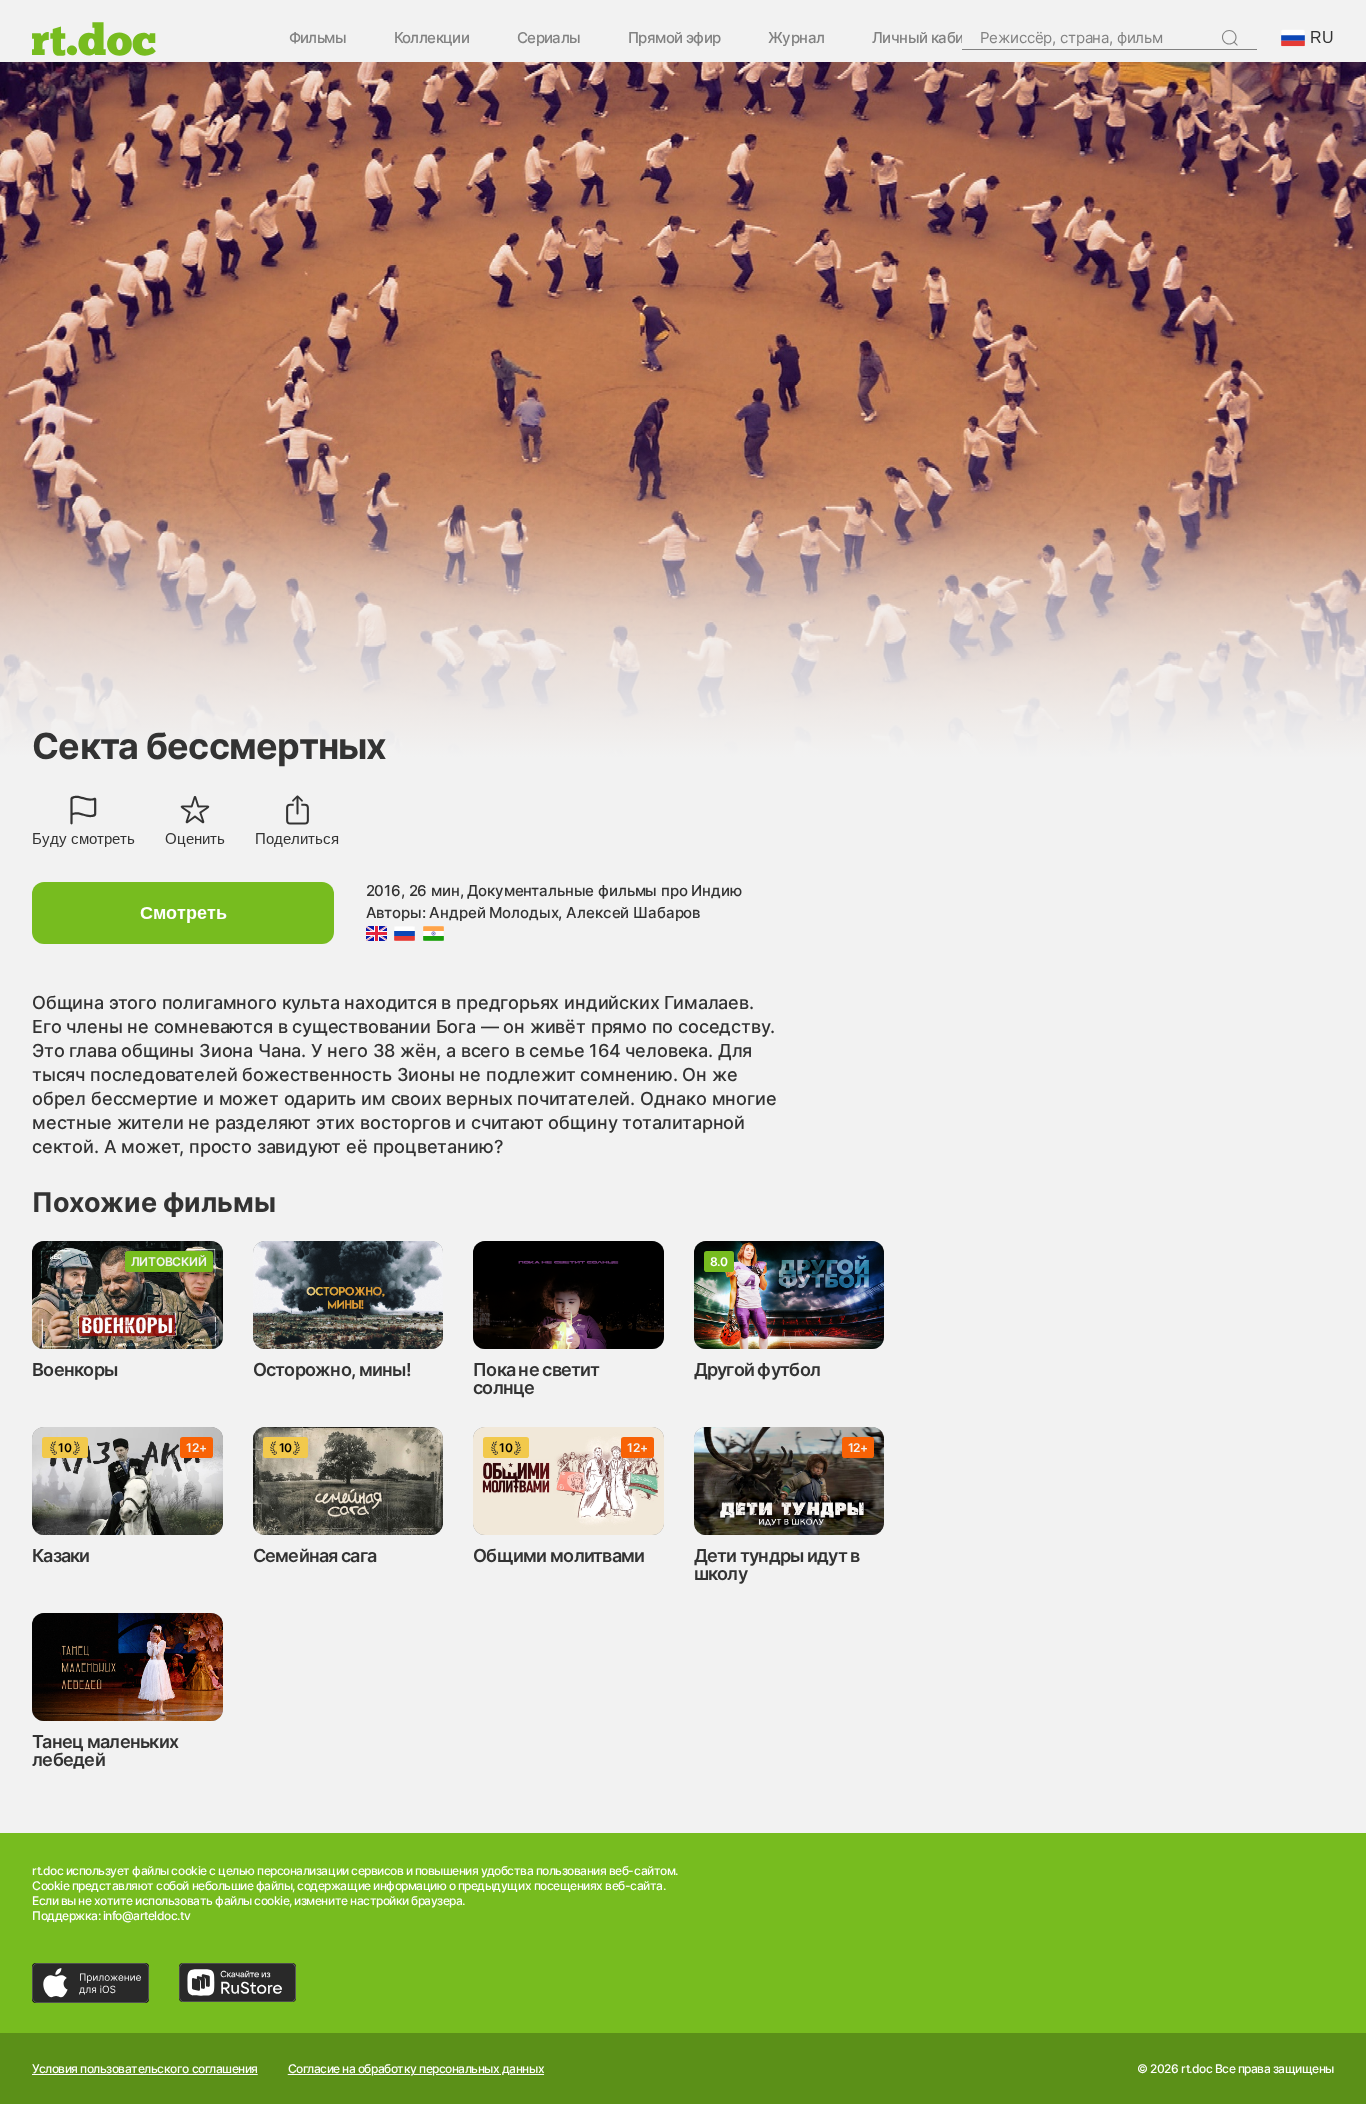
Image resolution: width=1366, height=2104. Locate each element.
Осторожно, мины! (332, 1369)
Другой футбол (757, 1369)
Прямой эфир (674, 38)
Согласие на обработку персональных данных (416, 2069)
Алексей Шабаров (633, 912)
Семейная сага (315, 1555)
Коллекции (432, 38)
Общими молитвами (558, 1555)
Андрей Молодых (493, 912)
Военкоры (74, 1369)
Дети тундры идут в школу (777, 1564)
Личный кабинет (930, 38)
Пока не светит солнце (536, 1378)
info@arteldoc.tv (146, 1915)
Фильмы (317, 38)
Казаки (61, 1555)
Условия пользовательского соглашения (145, 2069)
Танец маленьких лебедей (105, 1750)
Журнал (796, 38)
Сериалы (549, 38)
